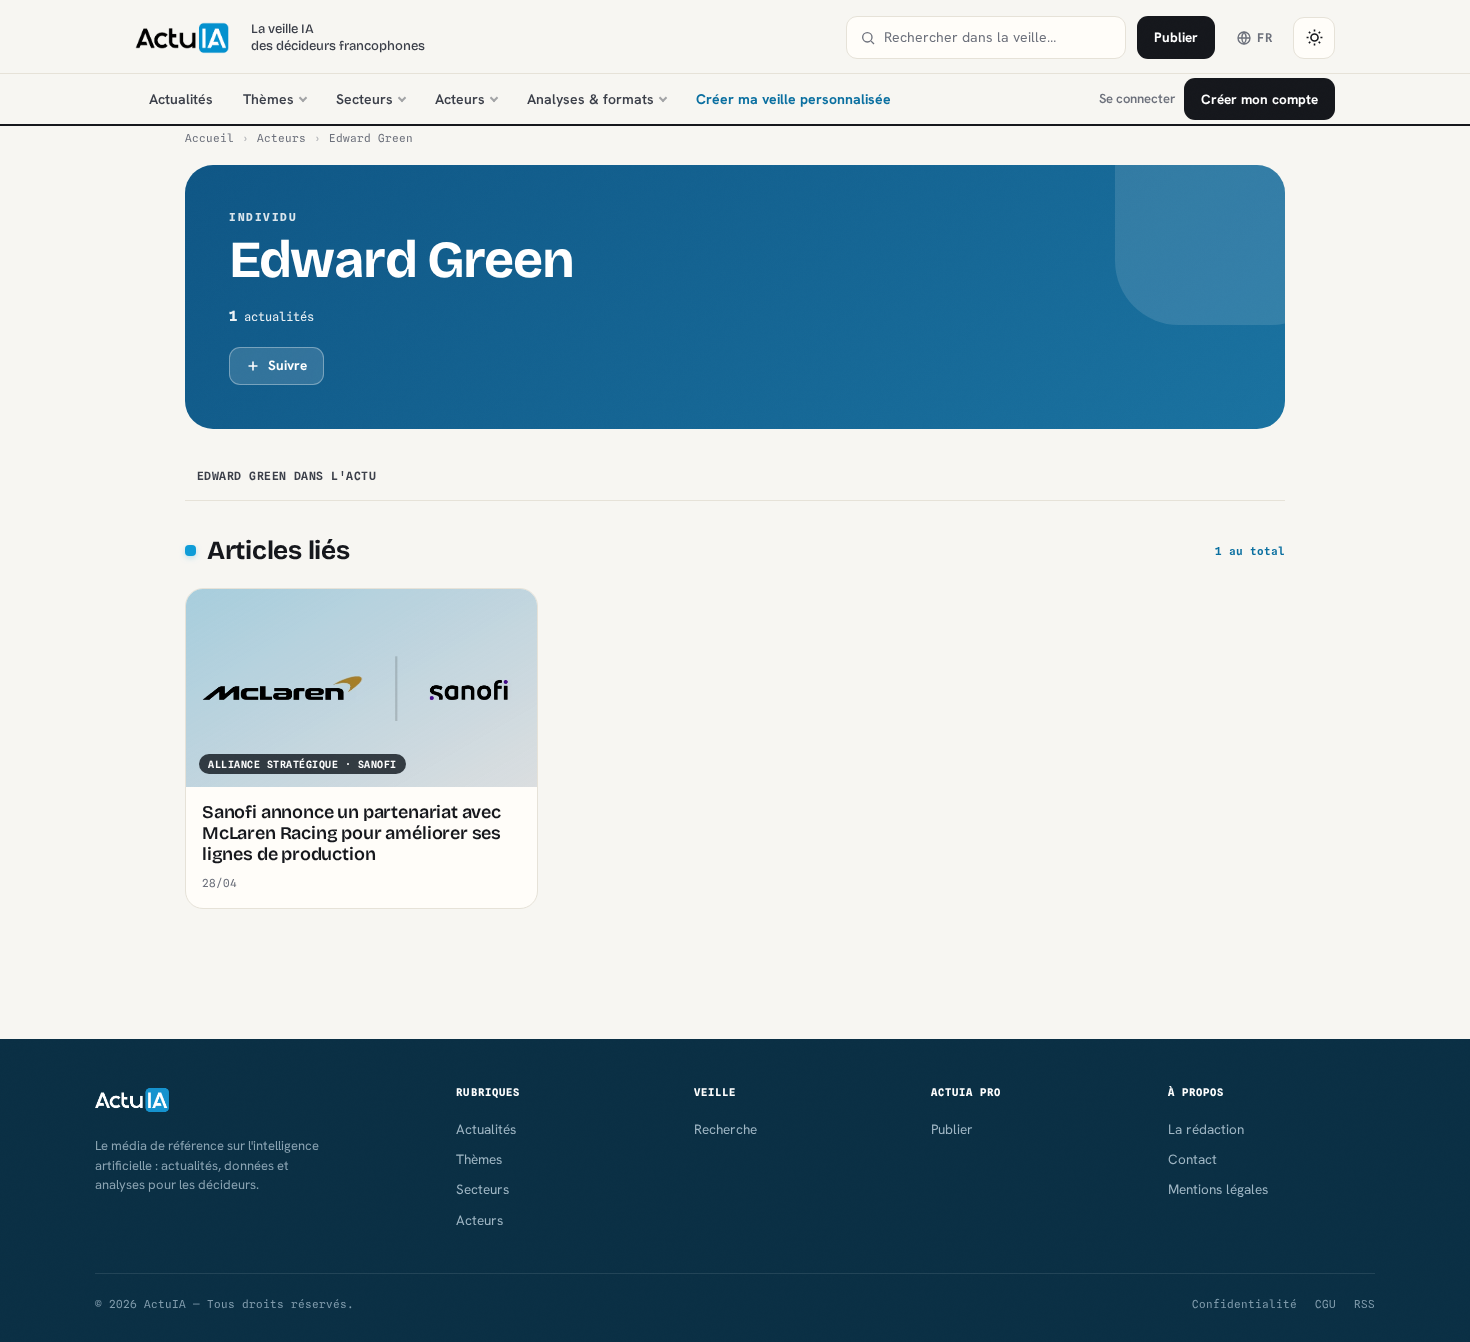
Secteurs (364, 99)
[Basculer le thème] (1314, 38)
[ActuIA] (182, 38)
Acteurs (460, 99)
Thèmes (268, 99)
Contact (1192, 1159)
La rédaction (1206, 1129)
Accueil (209, 138)
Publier (1176, 37)
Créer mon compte (1259, 99)
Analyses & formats (590, 99)
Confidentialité (1244, 1304)
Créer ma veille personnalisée (793, 99)
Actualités (181, 99)
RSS (1364, 1304)
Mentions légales (1218, 1189)
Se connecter (1137, 98)
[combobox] (998, 37)
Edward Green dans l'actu (286, 476)
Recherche (725, 1129)
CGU (1325, 1304)
